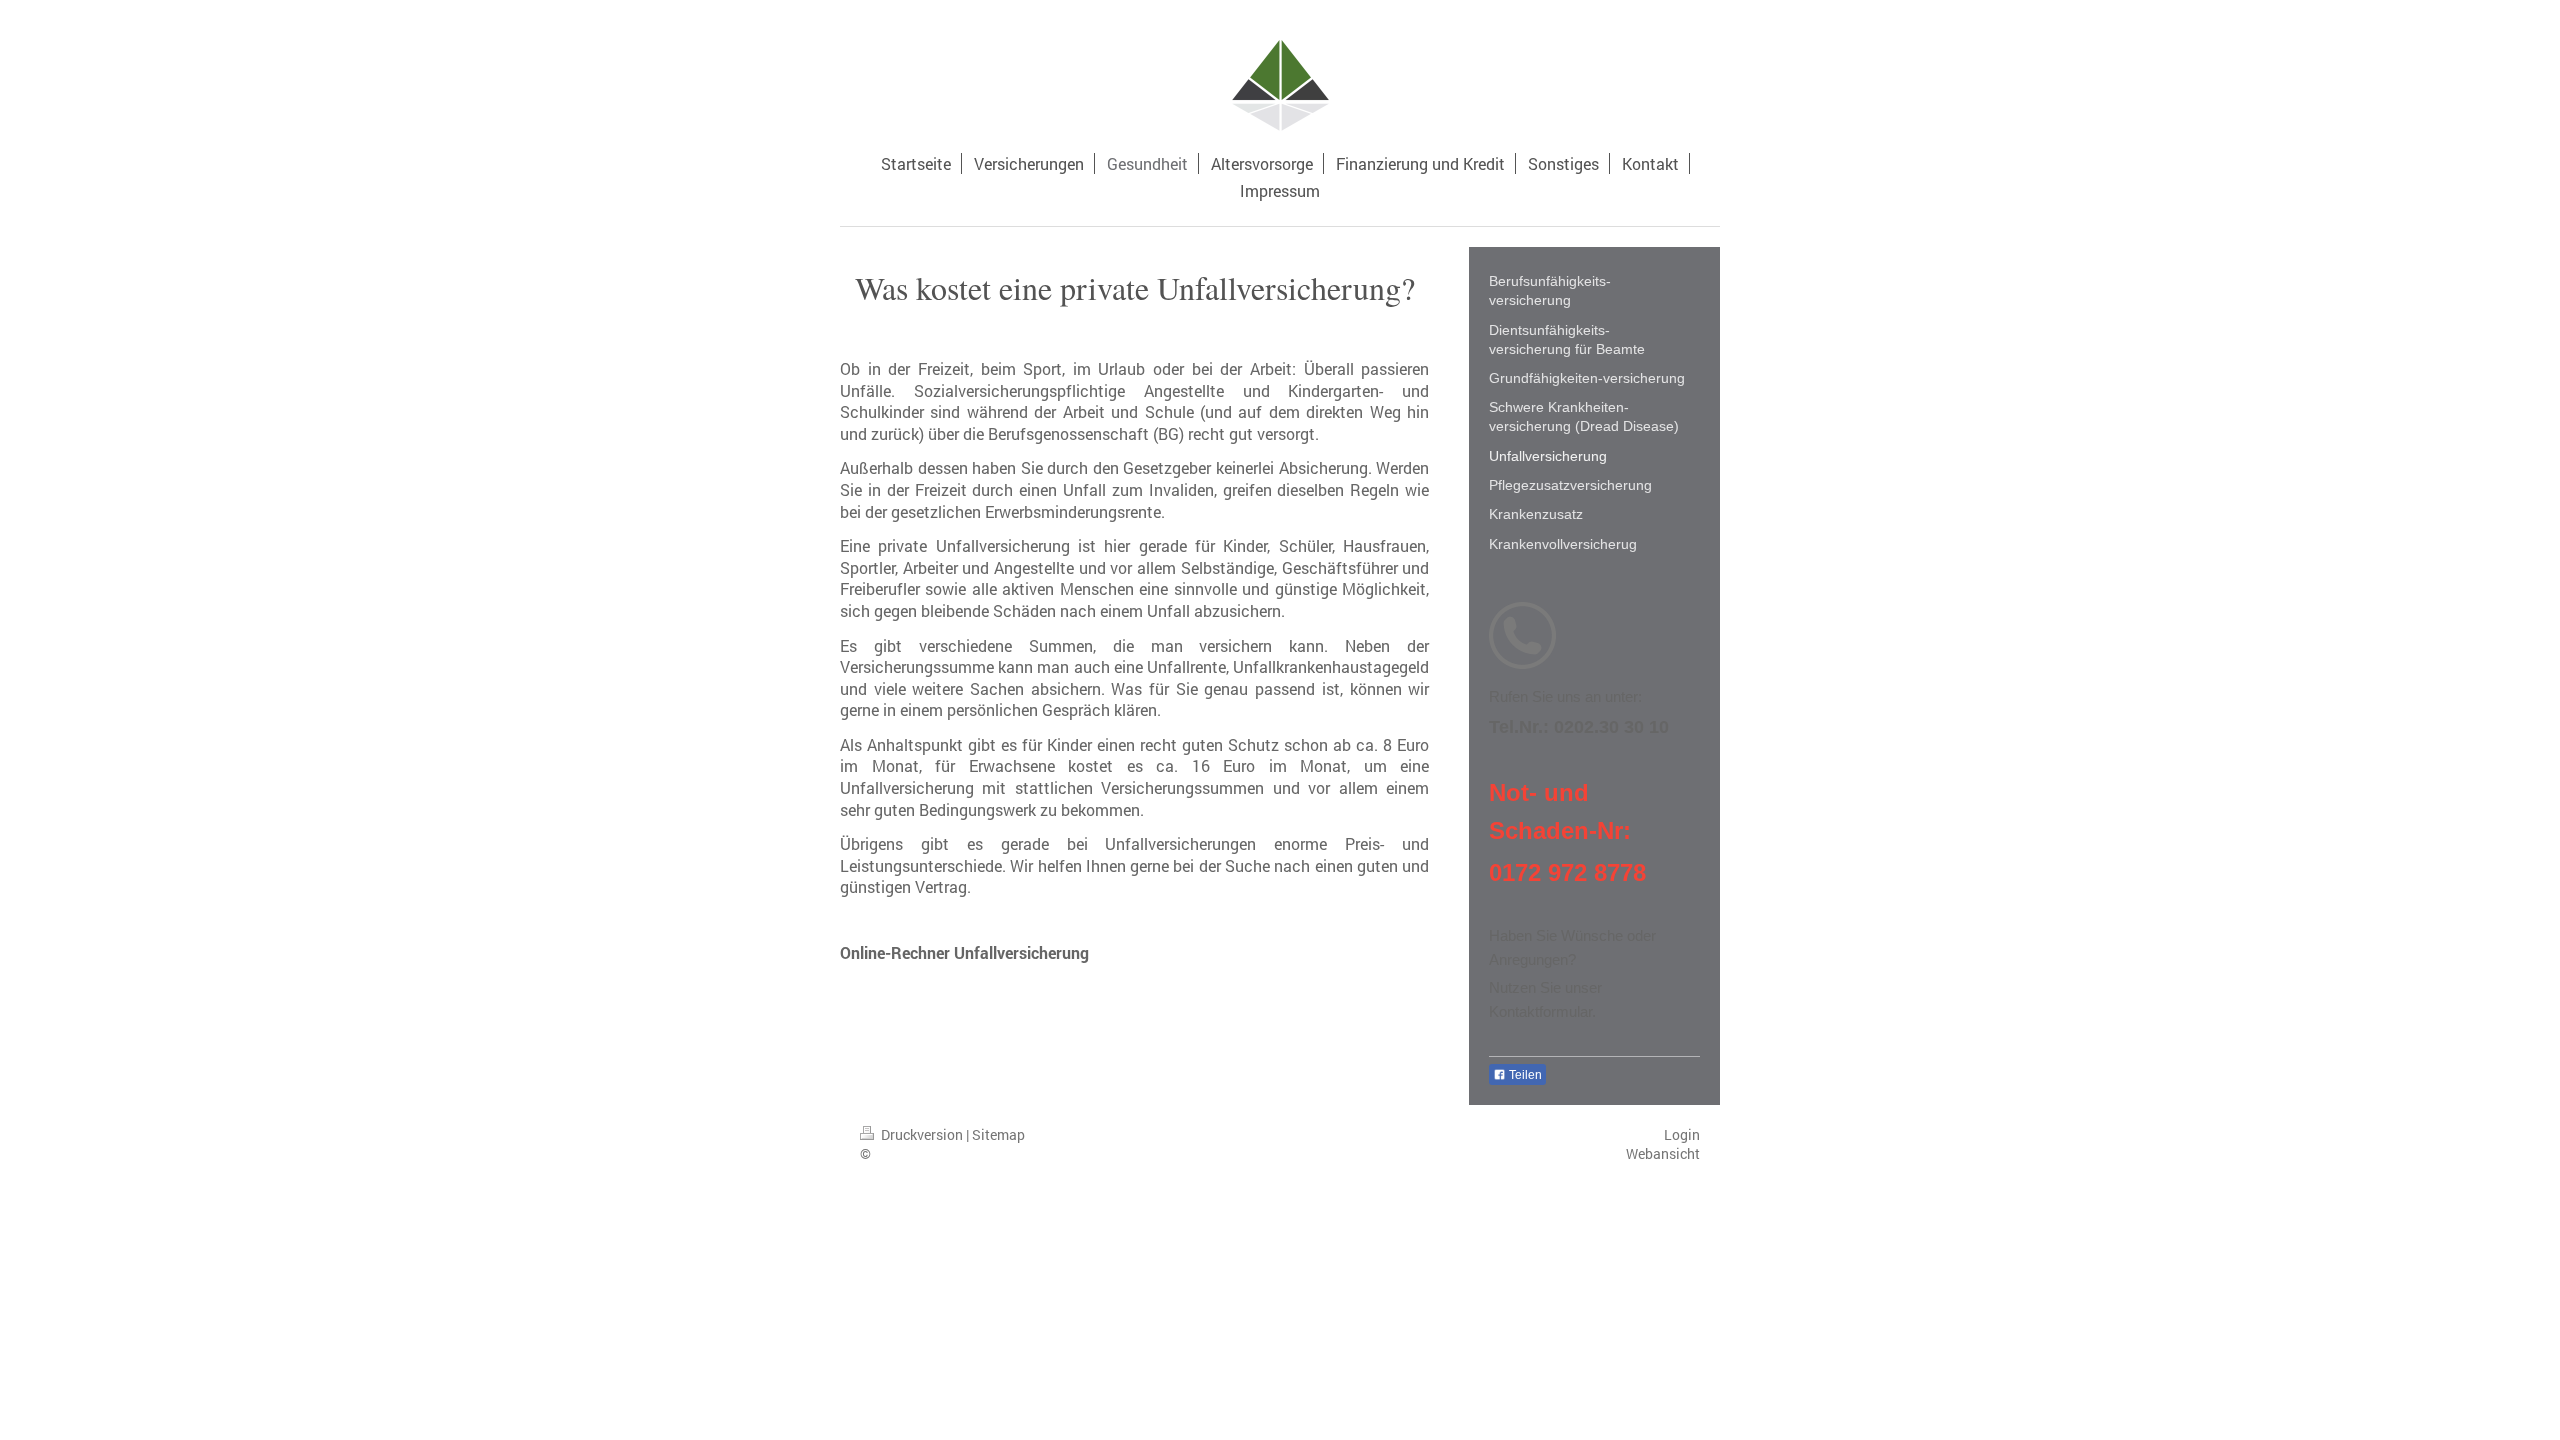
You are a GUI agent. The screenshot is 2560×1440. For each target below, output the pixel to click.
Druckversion (922, 1134)
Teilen (1524, 1075)
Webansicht (1663, 1153)
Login (1682, 1134)
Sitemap (998, 1134)
